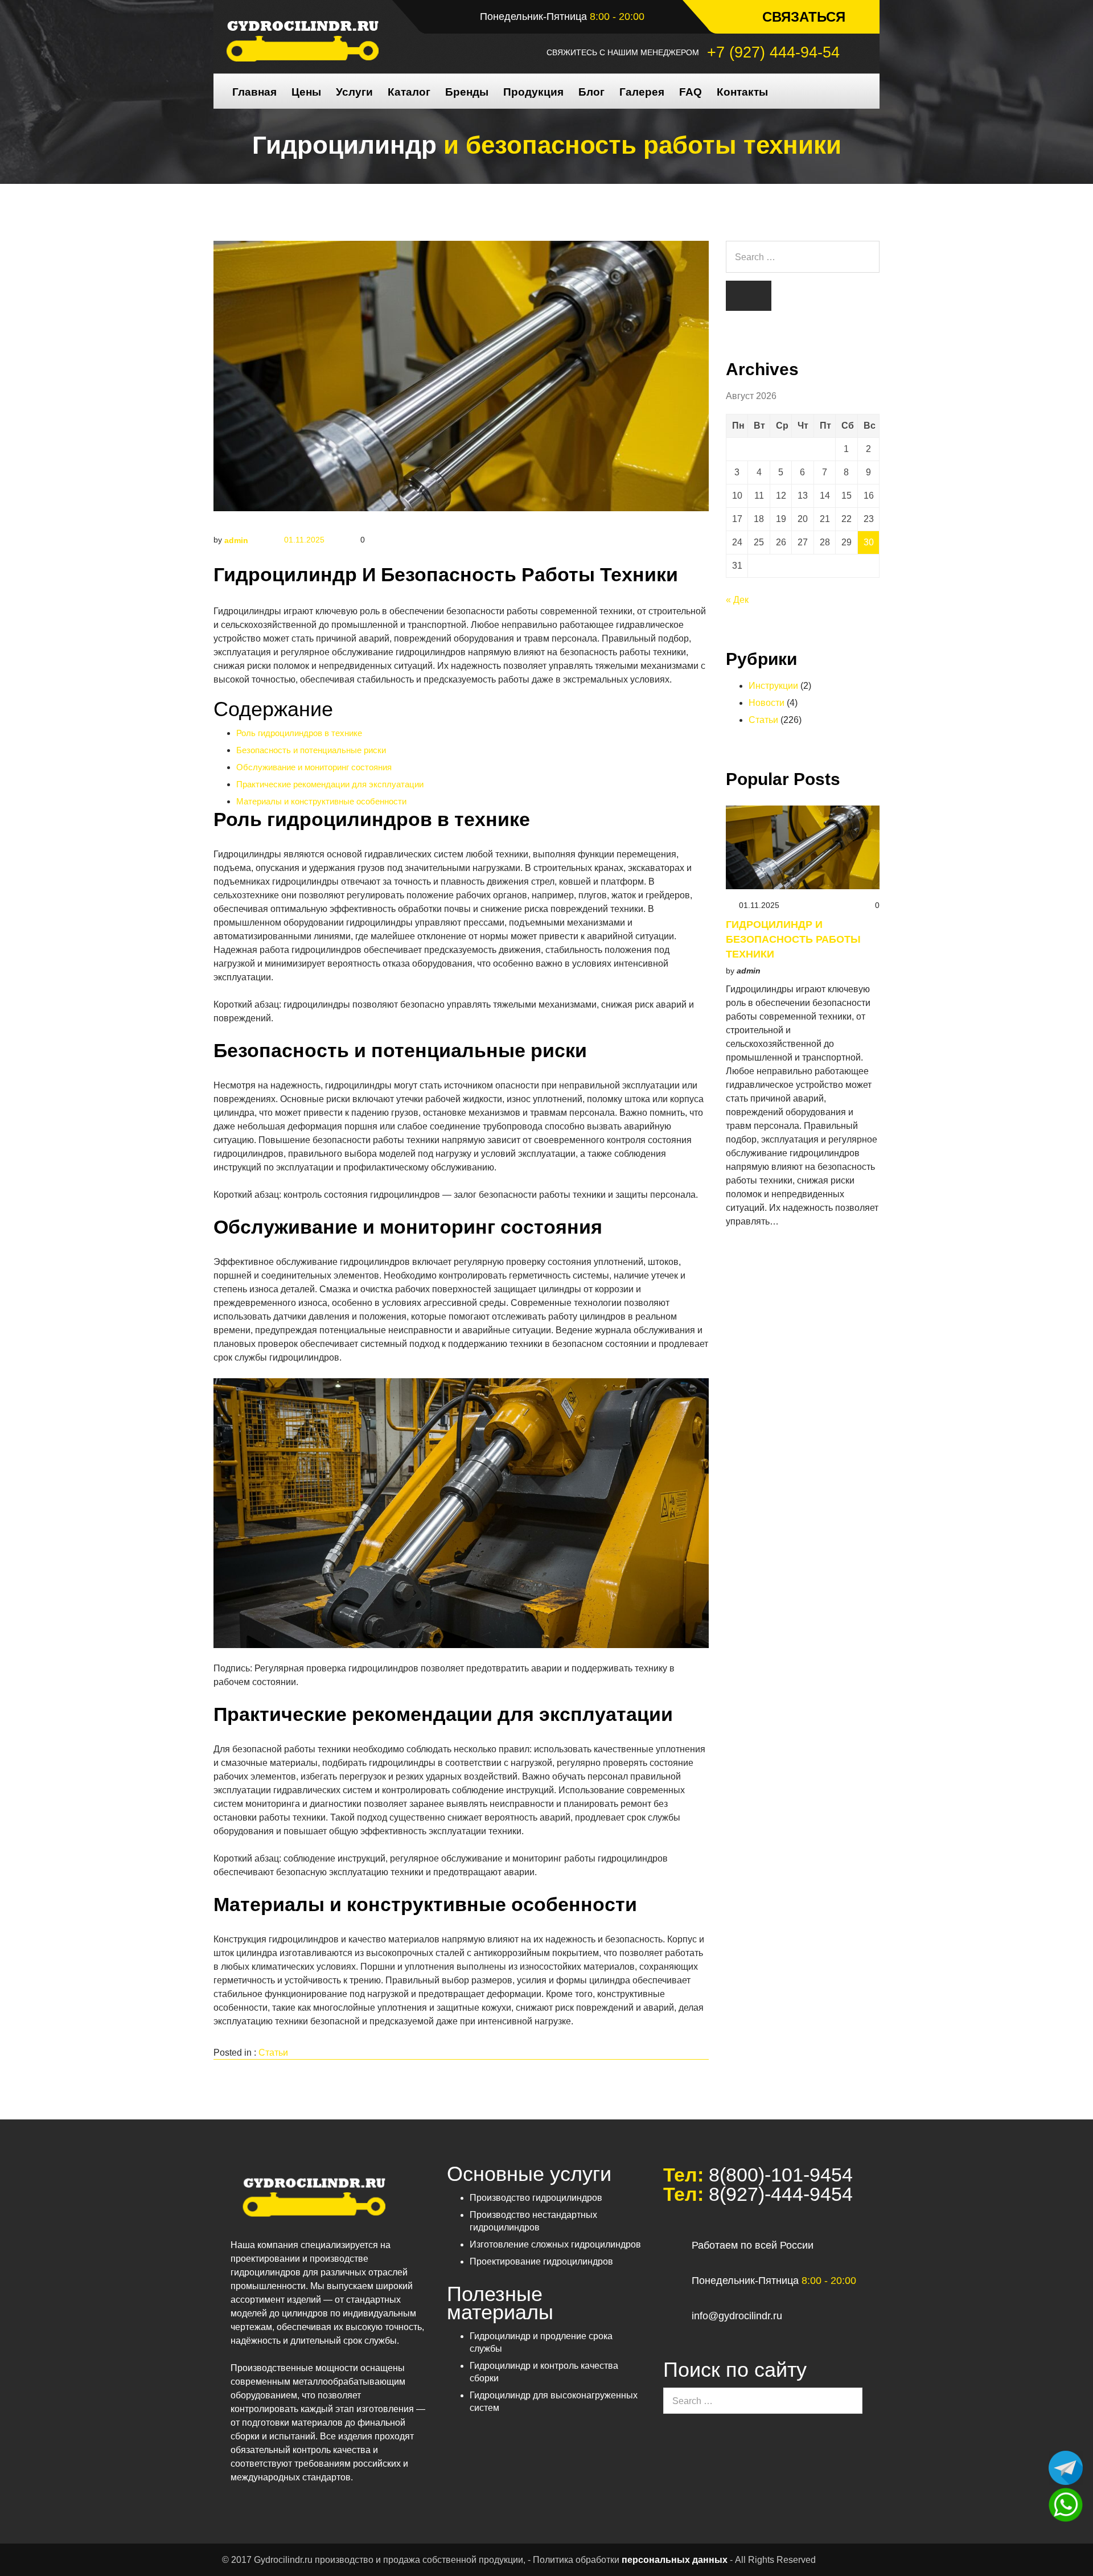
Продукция (533, 92)
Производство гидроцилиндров (536, 2198)
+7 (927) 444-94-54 (773, 52)
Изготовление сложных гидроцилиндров (555, 2244)
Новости (767, 703)
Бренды (467, 92)
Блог (591, 92)
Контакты (742, 92)
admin (236, 540)
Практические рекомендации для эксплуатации (330, 784)
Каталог (409, 92)
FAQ (691, 92)
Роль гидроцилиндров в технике (299, 733)
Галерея (642, 92)
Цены (306, 92)
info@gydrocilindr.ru (737, 2316)
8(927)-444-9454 (778, 2194)
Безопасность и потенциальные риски (311, 750)
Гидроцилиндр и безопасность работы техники (793, 939)
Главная (254, 92)
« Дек (737, 600)
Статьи (273, 2053)
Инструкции (773, 686)
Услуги (354, 92)
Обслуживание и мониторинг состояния (314, 767)
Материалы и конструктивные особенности (321, 801)
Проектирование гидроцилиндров (541, 2261)
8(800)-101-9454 (778, 2175)
